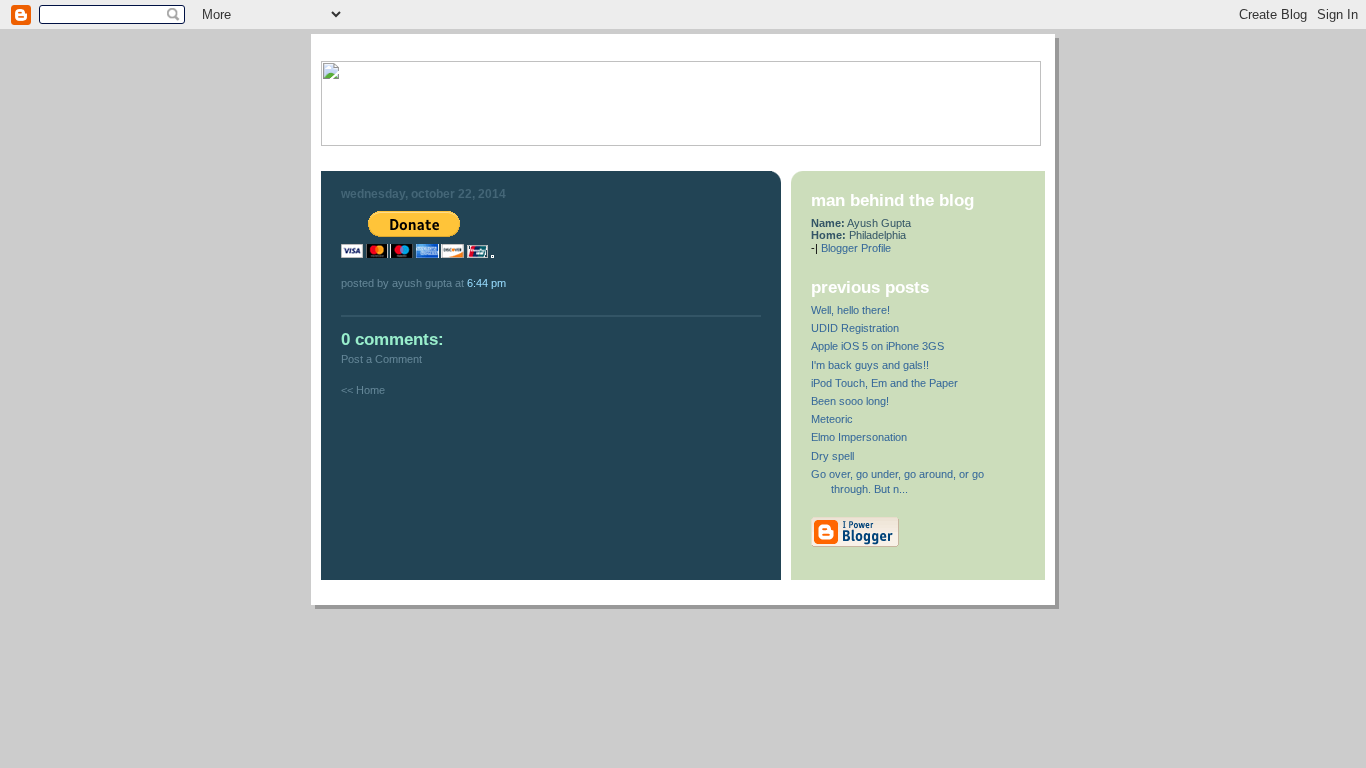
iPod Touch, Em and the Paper (884, 383)
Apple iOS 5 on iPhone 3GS (877, 346)
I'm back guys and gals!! (870, 365)
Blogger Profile (856, 248)
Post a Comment (381, 359)
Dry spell (832, 456)
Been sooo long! (850, 401)
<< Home (363, 390)
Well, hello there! (850, 310)
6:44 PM (486, 283)
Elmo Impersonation (859, 437)
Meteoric (832, 419)
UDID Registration (855, 328)
